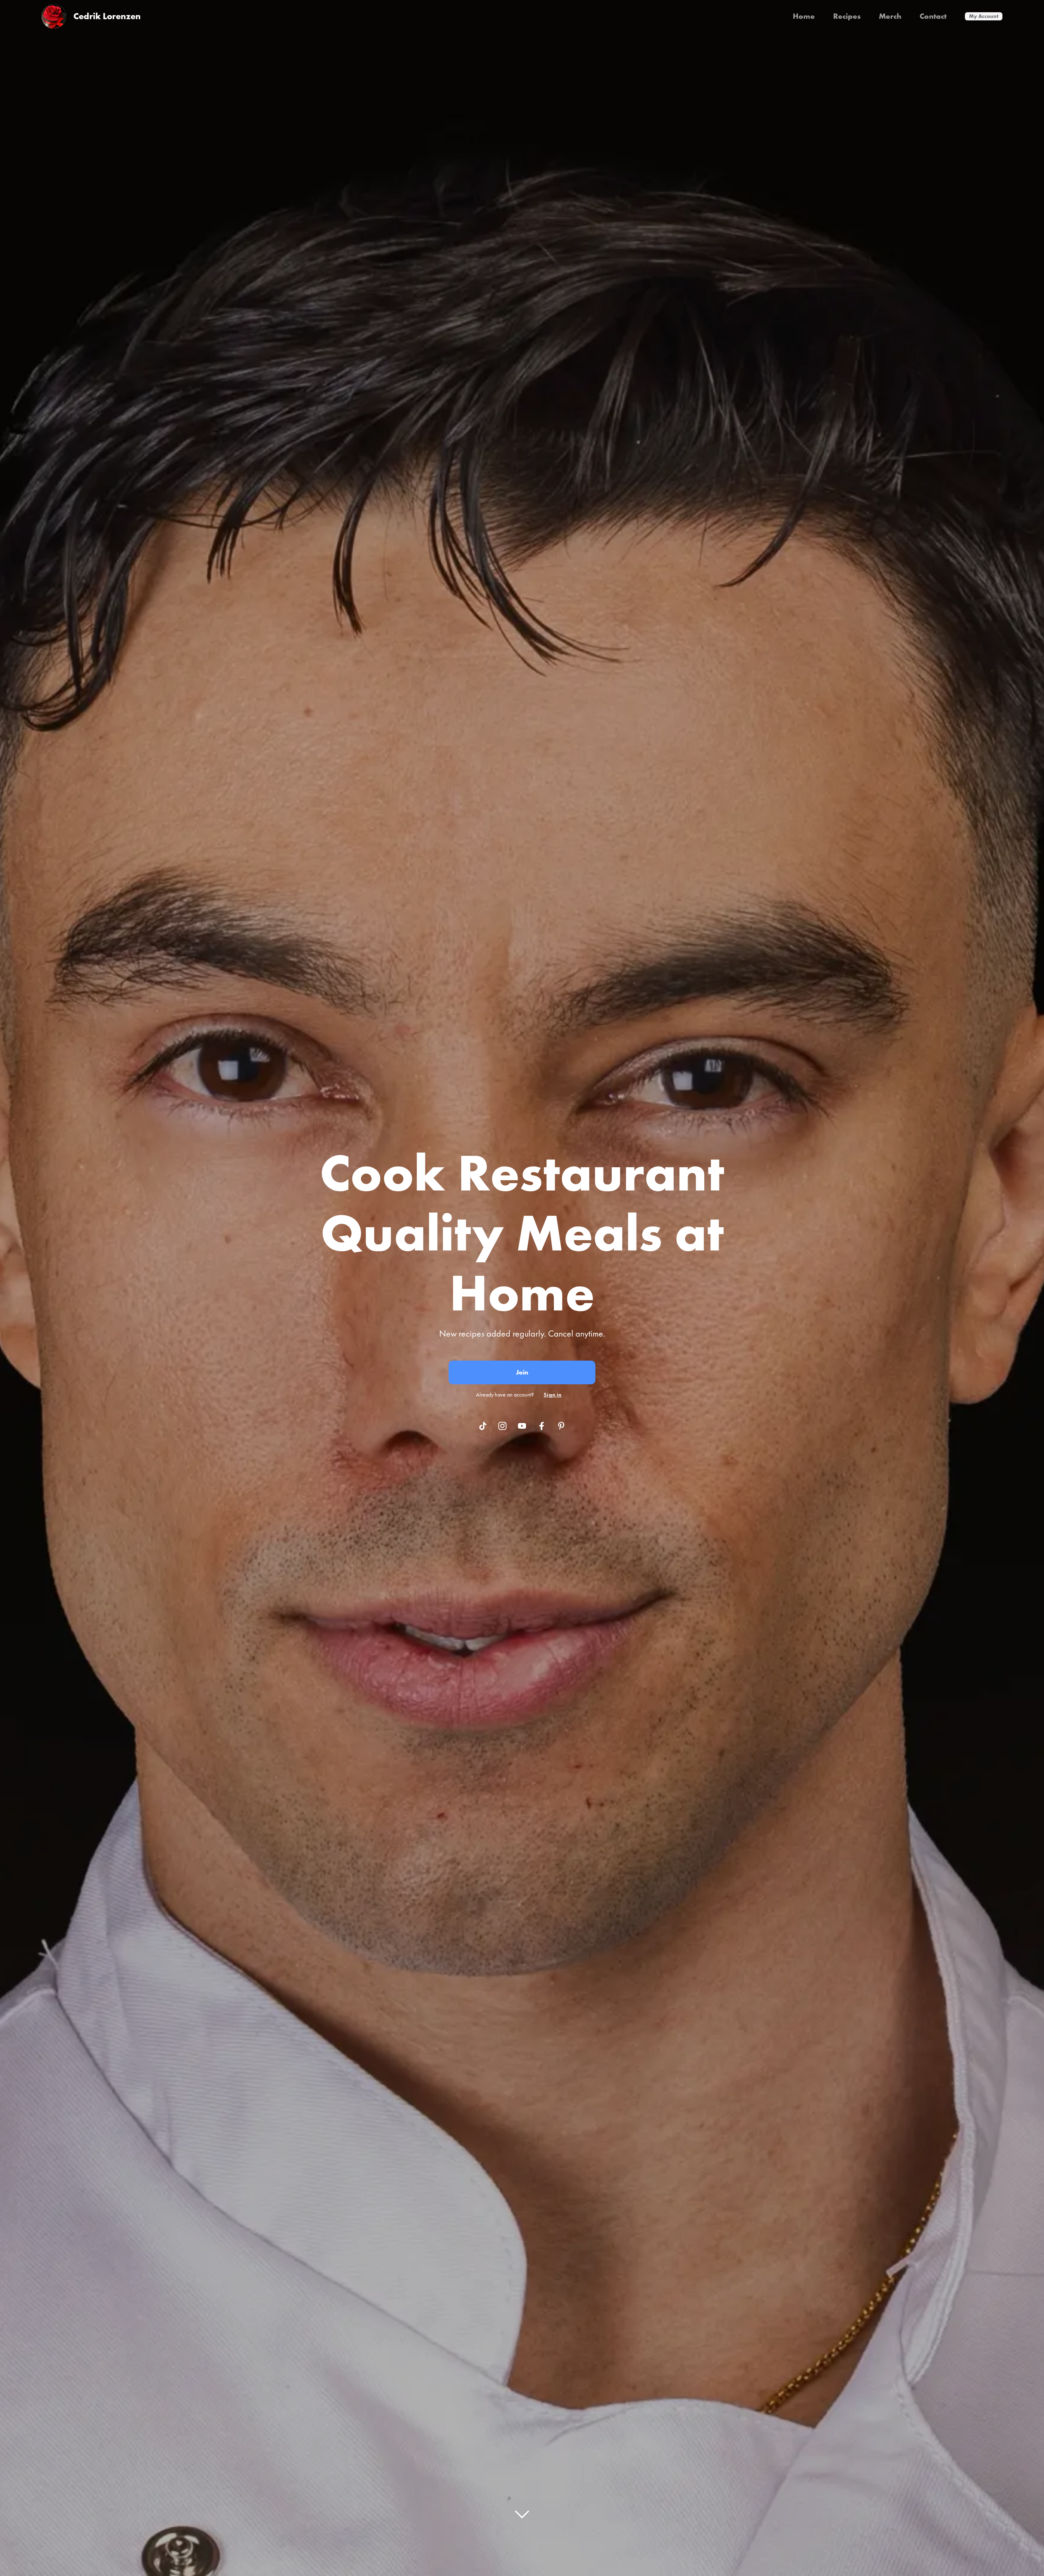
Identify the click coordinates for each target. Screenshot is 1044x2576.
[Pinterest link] (561, 1426)
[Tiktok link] (483, 1426)
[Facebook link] (542, 1426)
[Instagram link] (502, 1426)
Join (522, 1372)
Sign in (553, 1394)
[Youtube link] (522, 1426)
